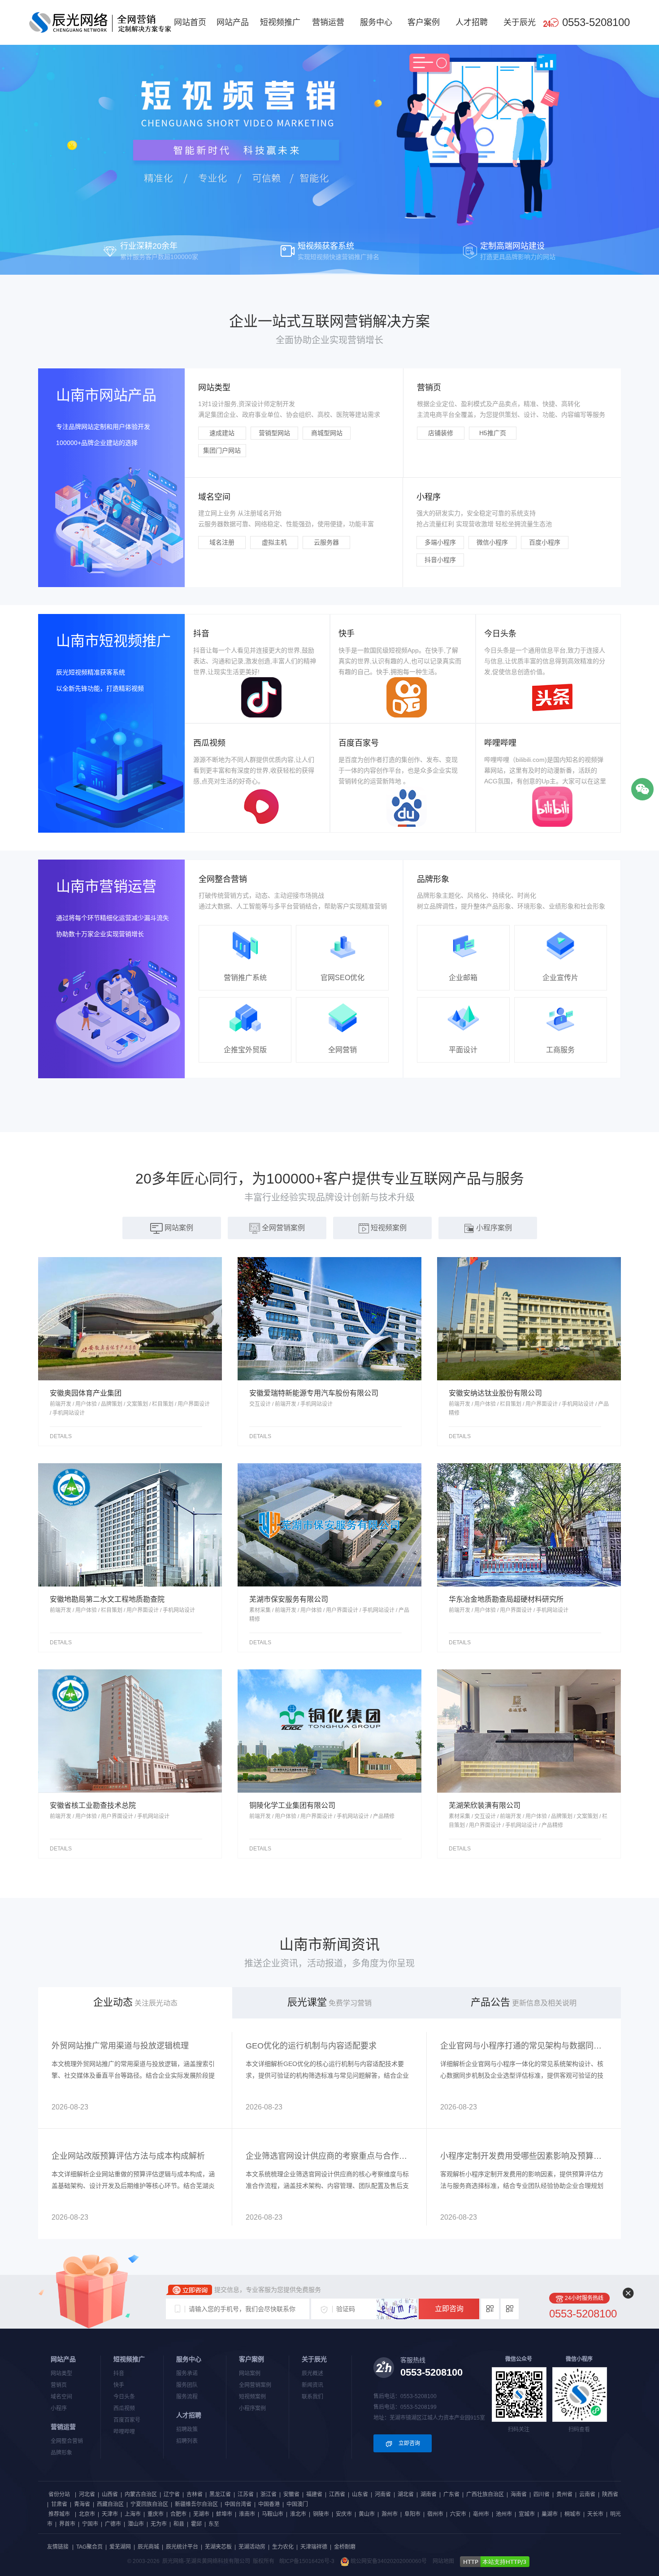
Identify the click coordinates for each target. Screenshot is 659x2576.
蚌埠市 (224, 2514)
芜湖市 (201, 2514)
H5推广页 (493, 433)
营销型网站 (274, 433)
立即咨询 (449, 2309)
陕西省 (610, 2494)
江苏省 (246, 2494)
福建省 (314, 2494)
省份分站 (59, 2494)
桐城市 (572, 2514)
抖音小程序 (440, 560)
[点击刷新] (397, 2309)
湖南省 (429, 2494)
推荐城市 (59, 2514)
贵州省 (564, 2494)
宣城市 (527, 2514)
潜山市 (136, 2524)
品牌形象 (61, 2453)
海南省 (519, 2494)
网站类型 (61, 2373)
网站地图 (443, 2561)
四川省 (542, 2494)
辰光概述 (312, 2373)
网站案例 (250, 2373)
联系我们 (312, 2397)
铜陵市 (321, 2514)
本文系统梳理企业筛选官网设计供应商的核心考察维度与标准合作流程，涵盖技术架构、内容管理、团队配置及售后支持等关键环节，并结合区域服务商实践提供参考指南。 (327, 2186)
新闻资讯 (312, 2385)
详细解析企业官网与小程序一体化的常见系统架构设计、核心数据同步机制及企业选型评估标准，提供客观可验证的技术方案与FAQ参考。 (522, 2075)
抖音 (119, 2373)
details (61, 1436)
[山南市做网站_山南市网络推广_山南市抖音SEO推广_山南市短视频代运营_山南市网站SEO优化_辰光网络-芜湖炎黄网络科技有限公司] (100, 22)
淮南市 (247, 2514)
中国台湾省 (238, 2504)
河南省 (383, 2494)
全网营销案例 (255, 2385)
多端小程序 (440, 542)
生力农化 (283, 2547)
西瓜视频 (124, 2408)
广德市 (113, 2524)
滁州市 (390, 2514)
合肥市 (178, 2514)
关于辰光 (520, 22)
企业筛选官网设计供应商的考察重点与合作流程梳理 (329, 2156)
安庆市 (344, 2514)
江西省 (337, 2494)
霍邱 (196, 2524)
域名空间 (61, 2397)
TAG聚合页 (89, 2547)
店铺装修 (441, 433)
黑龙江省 (220, 2494)
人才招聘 (472, 22)
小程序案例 (252, 2408)
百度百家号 (127, 2420)
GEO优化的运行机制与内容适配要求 (311, 2046)
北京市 (87, 2514)
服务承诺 (187, 2373)
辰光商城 (148, 2547)
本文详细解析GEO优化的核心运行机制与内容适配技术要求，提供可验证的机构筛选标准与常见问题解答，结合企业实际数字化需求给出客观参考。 (327, 2075)
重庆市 (156, 2514)
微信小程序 (492, 542)
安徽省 (291, 2494)
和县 (179, 2524)
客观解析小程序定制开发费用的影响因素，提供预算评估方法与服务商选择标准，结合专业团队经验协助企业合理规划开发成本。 (522, 2186)
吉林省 (195, 2494)
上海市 (133, 2514)
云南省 (587, 2494)
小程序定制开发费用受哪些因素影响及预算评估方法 (524, 2156)
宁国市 (90, 2524)
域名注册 (222, 542)
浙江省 (269, 2494)
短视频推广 (280, 22)
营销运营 (328, 22)
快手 (119, 2385)
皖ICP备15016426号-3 (307, 2561)
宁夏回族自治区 (149, 2504)
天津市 (110, 2514)
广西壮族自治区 (485, 2494)
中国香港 (269, 2504)
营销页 (59, 2385)
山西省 (110, 2494)
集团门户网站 (222, 450)
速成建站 (222, 433)
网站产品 (233, 22)
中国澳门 (297, 2504)
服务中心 (376, 22)
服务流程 (187, 2397)
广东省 (451, 2494)
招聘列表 (187, 2441)
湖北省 (406, 2494)
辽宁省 (172, 2494)
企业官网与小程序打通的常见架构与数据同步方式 (524, 2046)
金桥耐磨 (345, 2547)
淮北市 (298, 2514)
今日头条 (124, 2397)
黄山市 (367, 2514)
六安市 (458, 2514)
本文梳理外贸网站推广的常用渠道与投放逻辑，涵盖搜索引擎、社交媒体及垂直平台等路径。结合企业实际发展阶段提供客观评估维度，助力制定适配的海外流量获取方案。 (133, 2075)
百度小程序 (545, 542)
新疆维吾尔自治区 (196, 2504)
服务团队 (187, 2385)
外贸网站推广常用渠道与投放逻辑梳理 (120, 2046)
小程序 (59, 2408)
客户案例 (424, 22)
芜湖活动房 (252, 2547)
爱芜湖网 (120, 2547)
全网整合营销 (67, 2441)
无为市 (159, 2524)
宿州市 (435, 2514)
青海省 (82, 2504)
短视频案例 (252, 2397)
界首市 (67, 2524)
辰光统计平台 (182, 2547)
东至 (214, 2524)
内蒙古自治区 (141, 2494)
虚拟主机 (274, 542)
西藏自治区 (110, 2504)
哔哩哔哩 (124, 2432)
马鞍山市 (273, 2514)
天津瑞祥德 (314, 2547)
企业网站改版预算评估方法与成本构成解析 (128, 2156)
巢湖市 (550, 2514)
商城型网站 (327, 433)
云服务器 (326, 542)
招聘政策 (187, 2429)
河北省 (87, 2494)
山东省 (360, 2494)
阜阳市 (412, 2514)
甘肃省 (59, 2504)
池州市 (504, 2514)
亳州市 (481, 2514)
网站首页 (190, 22)
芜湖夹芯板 (218, 2547)
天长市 (595, 2514)
